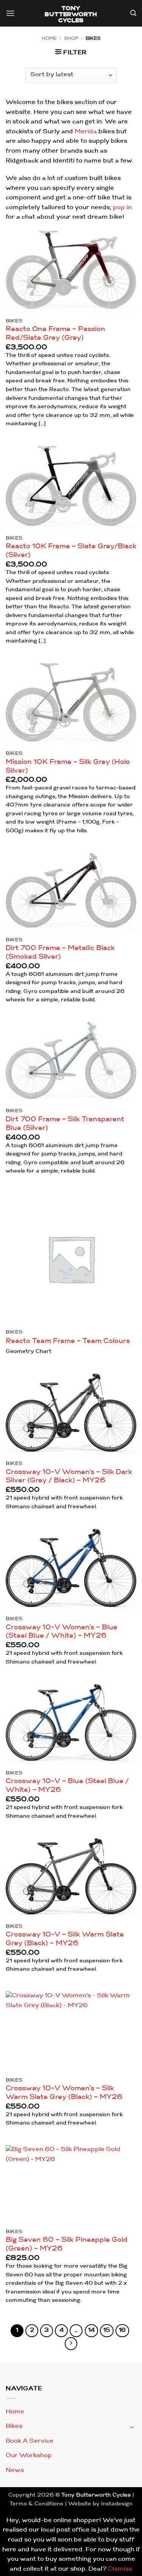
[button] (10, 14)
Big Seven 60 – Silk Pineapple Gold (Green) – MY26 (67, 2245)
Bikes (14, 2426)
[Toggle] (132, 2427)
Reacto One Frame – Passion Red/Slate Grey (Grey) (55, 334)
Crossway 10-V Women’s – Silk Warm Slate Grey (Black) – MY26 (64, 2093)
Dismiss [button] (120, 2569)
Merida (86, 132)
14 (91, 2331)
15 (107, 2331)
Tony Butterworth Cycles (71, 15)
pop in (122, 208)
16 (122, 2331)
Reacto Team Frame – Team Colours (68, 1341)
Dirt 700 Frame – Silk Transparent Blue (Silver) (65, 1124)
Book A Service (30, 2441)
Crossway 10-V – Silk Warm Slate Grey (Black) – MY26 (65, 1939)
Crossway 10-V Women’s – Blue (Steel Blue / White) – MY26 (62, 1632)
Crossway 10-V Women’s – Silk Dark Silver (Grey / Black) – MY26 (69, 1477)
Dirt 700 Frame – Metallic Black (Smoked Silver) (60, 953)
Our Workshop (29, 2456)
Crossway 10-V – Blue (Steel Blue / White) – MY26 (67, 1786)
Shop (71, 39)
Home (49, 39)
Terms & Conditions (36, 2504)
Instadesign (117, 2504)
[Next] (71, 2344)
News (15, 2470)
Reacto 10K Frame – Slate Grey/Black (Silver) (71, 551)
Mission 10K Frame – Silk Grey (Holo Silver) (68, 767)
